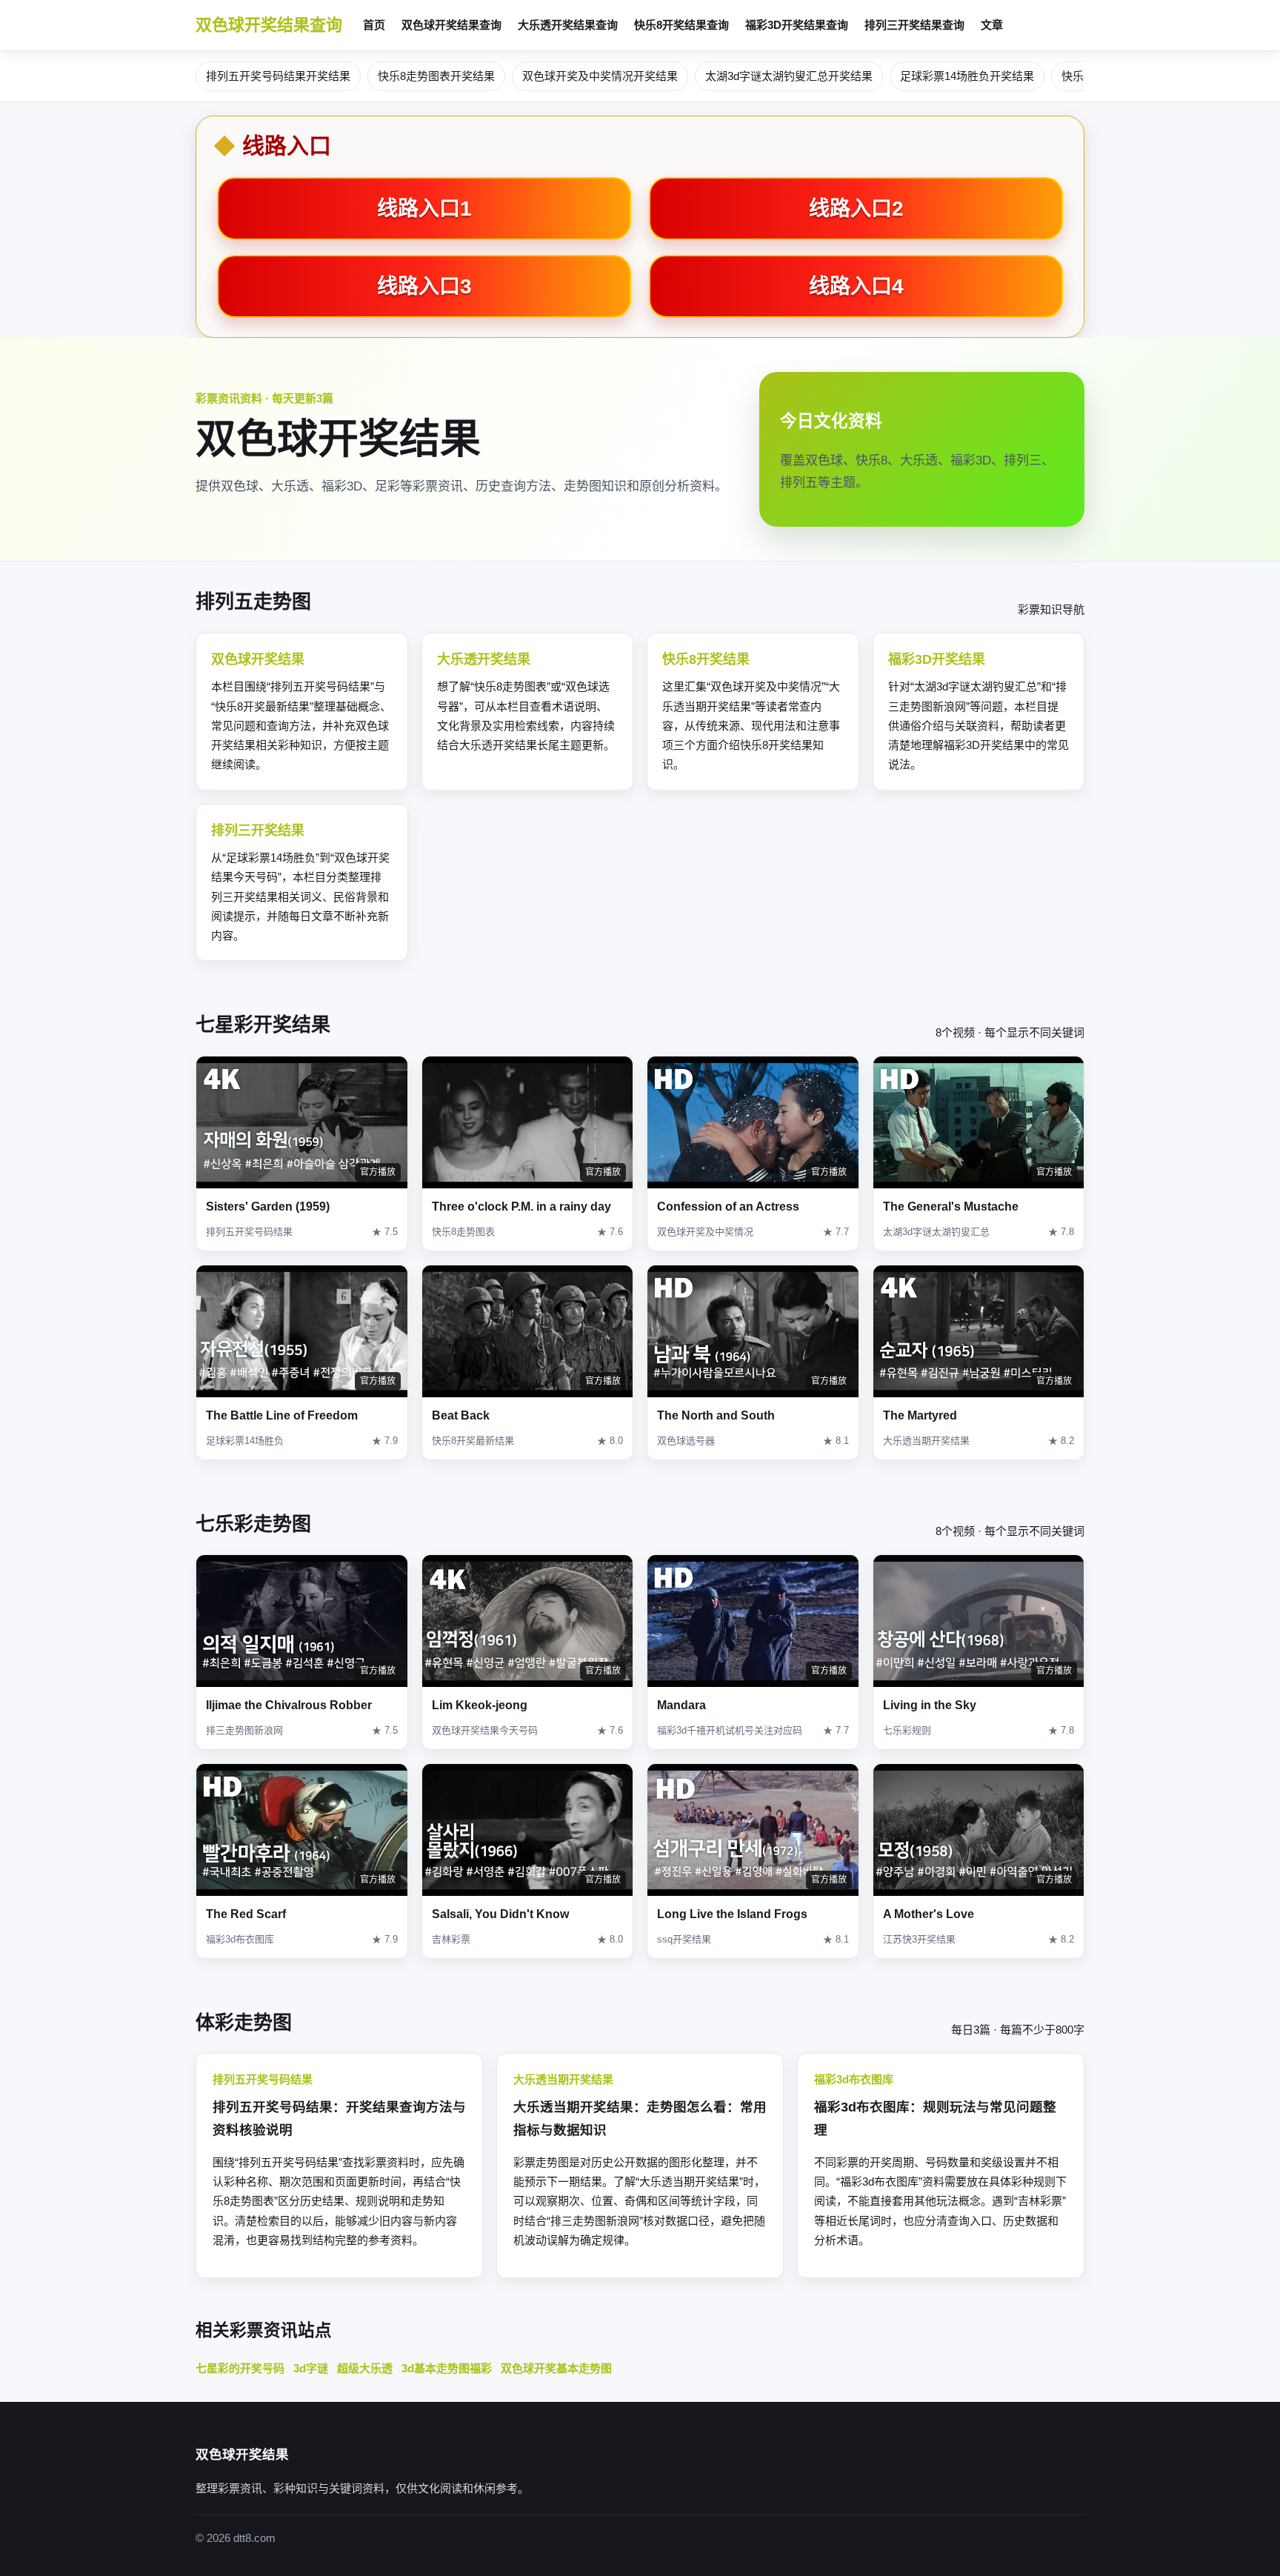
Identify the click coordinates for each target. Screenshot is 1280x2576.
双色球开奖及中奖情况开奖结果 (600, 76)
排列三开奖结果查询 (914, 25)
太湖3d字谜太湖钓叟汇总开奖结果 (789, 76)
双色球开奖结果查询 (269, 25)
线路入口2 (856, 209)
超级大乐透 (365, 2368)
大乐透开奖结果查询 (568, 25)
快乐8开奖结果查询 (681, 25)
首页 (374, 25)
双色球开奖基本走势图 (556, 2368)
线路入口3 (424, 286)
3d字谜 (311, 2368)
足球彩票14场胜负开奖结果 (967, 76)
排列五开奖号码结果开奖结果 (278, 76)
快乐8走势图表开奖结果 (436, 76)
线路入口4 (856, 286)
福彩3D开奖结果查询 (797, 25)
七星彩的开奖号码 (240, 2368)
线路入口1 (424, 209)
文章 (992, 25)
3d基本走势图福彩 (447, 2368)
